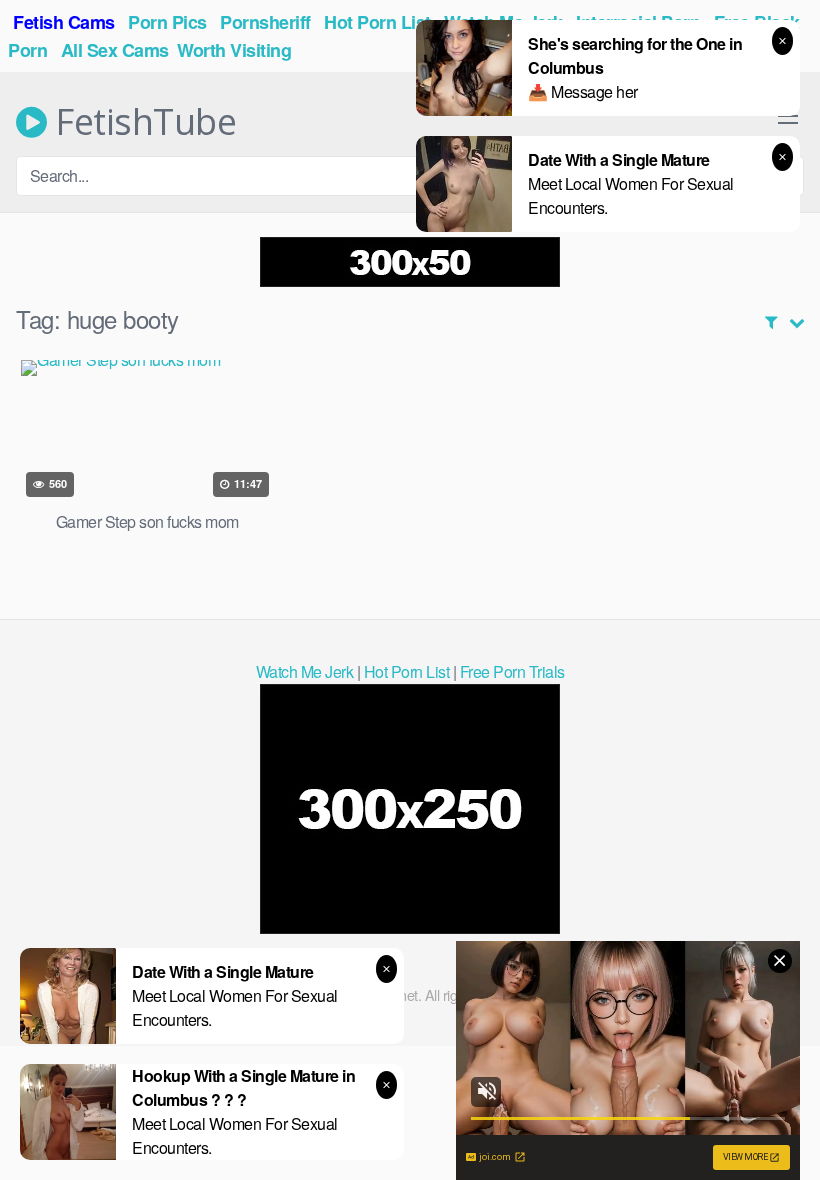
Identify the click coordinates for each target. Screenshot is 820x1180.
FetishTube (141, 122)
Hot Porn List (407, 671)
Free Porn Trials (512, 671)
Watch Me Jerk (305, 671)
